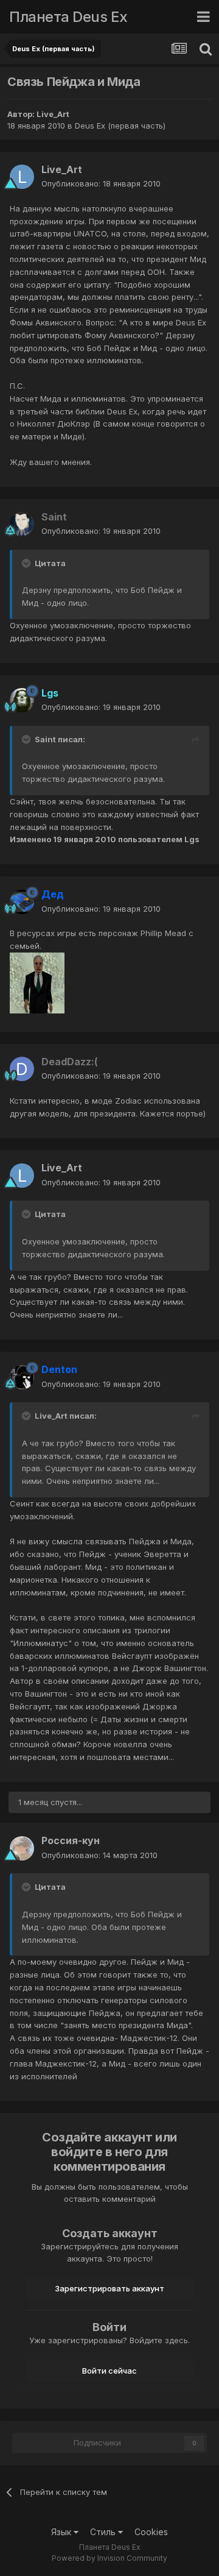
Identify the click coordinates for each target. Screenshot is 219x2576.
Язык (62, 2532)
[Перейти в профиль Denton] (22, 1377)
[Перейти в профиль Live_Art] (22, 177)
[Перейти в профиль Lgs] (22, 700)
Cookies (151, 2532)
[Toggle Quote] (27, 563)
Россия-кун (71, 1840)
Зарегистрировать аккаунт (109, 2288)
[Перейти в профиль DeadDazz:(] (22, 1069)
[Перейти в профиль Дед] (22, 902)
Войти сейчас (109, 2371)
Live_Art (53, 114)
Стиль (104, 2532)
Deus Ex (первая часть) (120, 126)
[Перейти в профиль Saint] (22, 524)
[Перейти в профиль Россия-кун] (22, 1848)
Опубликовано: (101, 183)
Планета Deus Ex (68, 17)
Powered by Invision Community (109, 2558)
